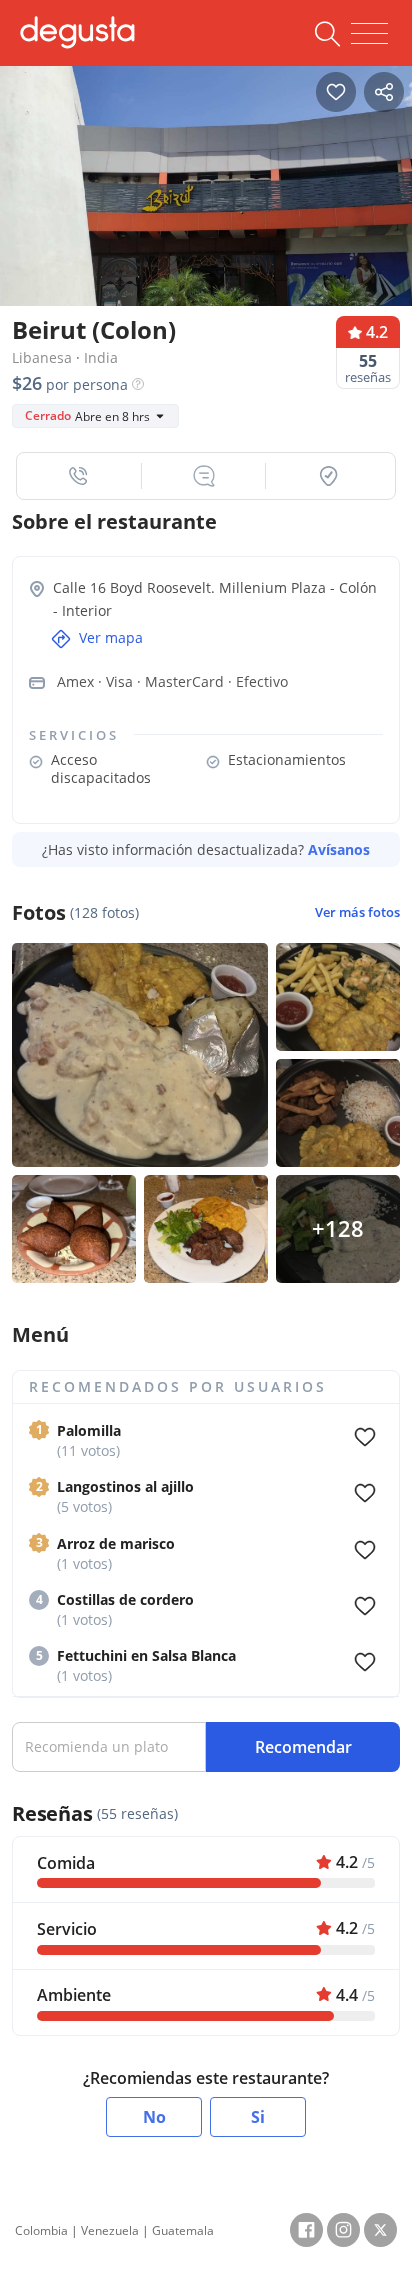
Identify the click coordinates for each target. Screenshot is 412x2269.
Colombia (41, 2230)
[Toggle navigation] (369, 34)
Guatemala (183, 2230)
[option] (206, 200)
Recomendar (303, 1747)
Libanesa (42, 357)
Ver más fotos (357, 912)
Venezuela (110, 2230)
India (101, 357)
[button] (79, 476)
